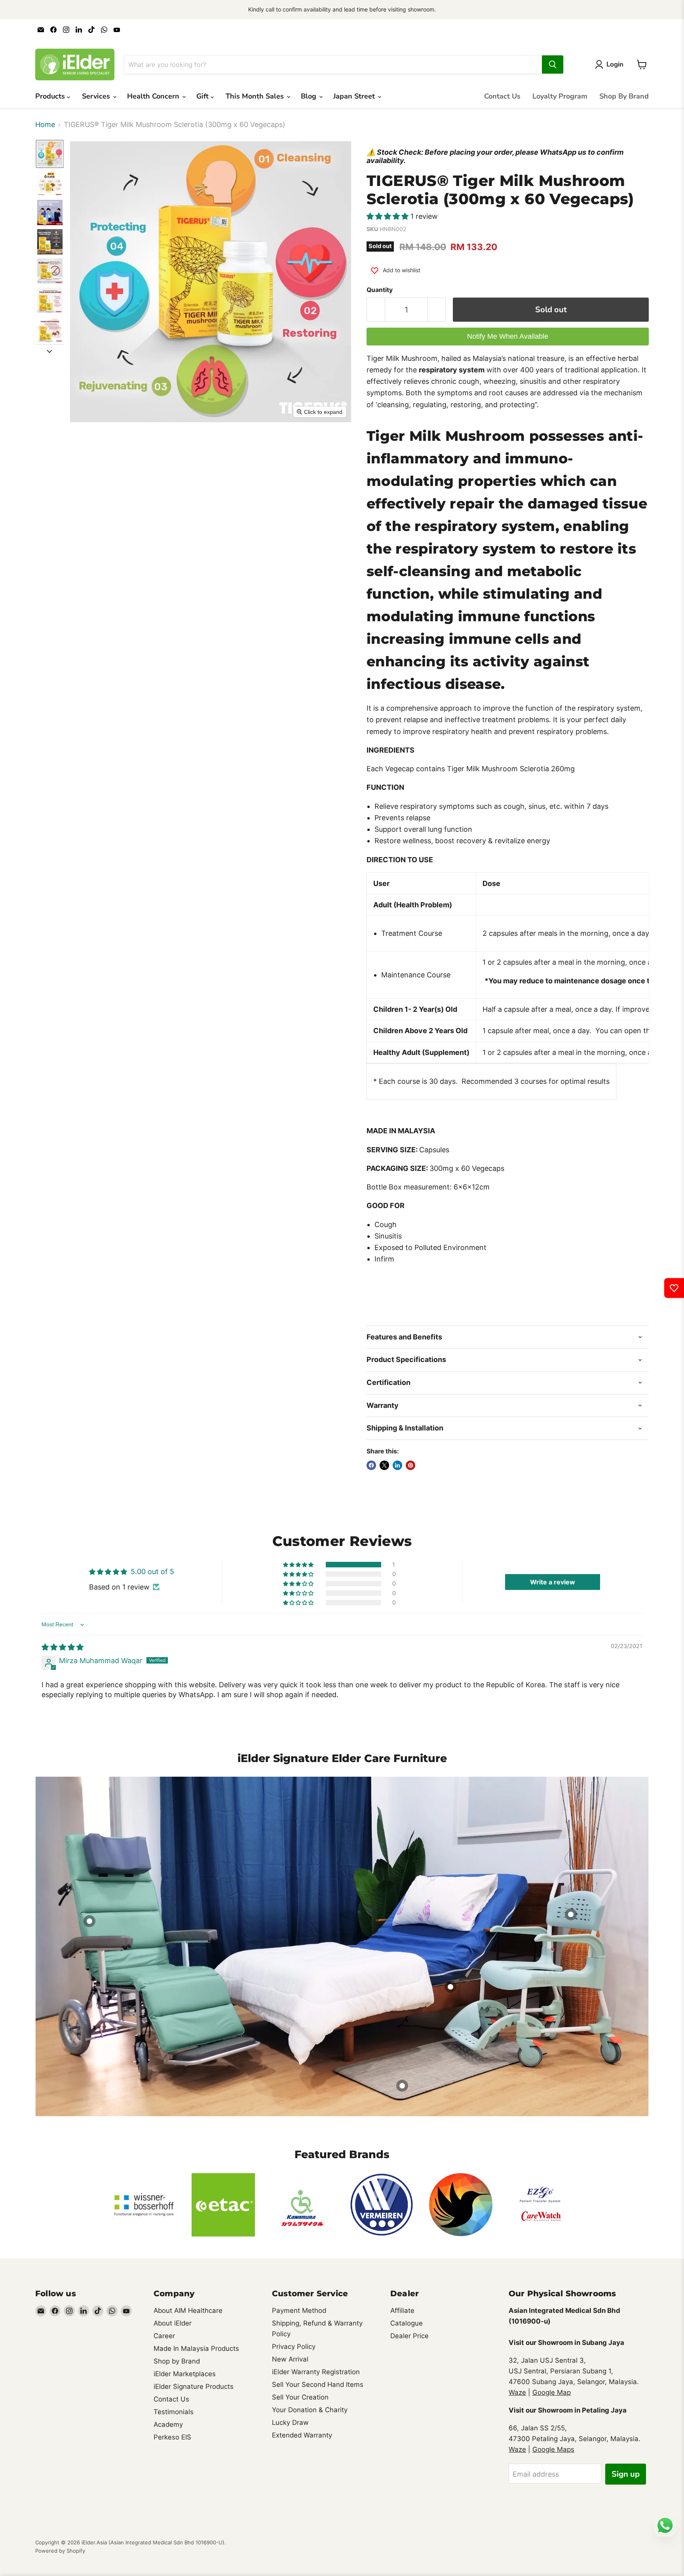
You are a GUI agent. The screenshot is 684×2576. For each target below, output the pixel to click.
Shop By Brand (624, 96)
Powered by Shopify (60, 2551)
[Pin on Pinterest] (410, 1465)
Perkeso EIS (172, 2437)
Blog (310, 96)
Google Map (552, 2392)
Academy (168, 2424)
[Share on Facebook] (371, 1465)
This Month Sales (256, 96)
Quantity (380, 290)
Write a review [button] (553, 1582)
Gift (203, 96)
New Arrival (290, 2359)
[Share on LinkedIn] (397, 1465)
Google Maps (553, 2449)
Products (51, 96)
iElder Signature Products (194, 2386)
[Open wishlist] (674, 1288)
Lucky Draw (290, 2422)
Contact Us (502, 96)
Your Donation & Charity (310, 2410)
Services (97, 96)
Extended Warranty (302, 2435)
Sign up (626, 2474)
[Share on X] (384, 1465)
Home (45, 125)
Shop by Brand (177, 2361)
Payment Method (299, 2310)
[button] (50, 154)
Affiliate (402, 2310)
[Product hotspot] (402, 2086)
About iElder (173, 2323)
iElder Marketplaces (185, 2374)
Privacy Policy (294, 2346)
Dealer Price (409, 2336)
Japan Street (355, 96)
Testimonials (174, 2412)
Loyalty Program (560, 96)
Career (164, 2336)
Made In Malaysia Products (196, 2348)
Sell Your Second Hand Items (318, 2384)
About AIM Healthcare (188, 2310)
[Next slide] (49, 351)
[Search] (553, 64)
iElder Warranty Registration (316, 2372)
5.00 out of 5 (152, 1572)
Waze (517, 2392)
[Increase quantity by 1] (437, 310)
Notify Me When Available (508, 336)
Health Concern (154, 96)
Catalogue (407, 2323)
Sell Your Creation (300, 2397)
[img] (63, 1647)
